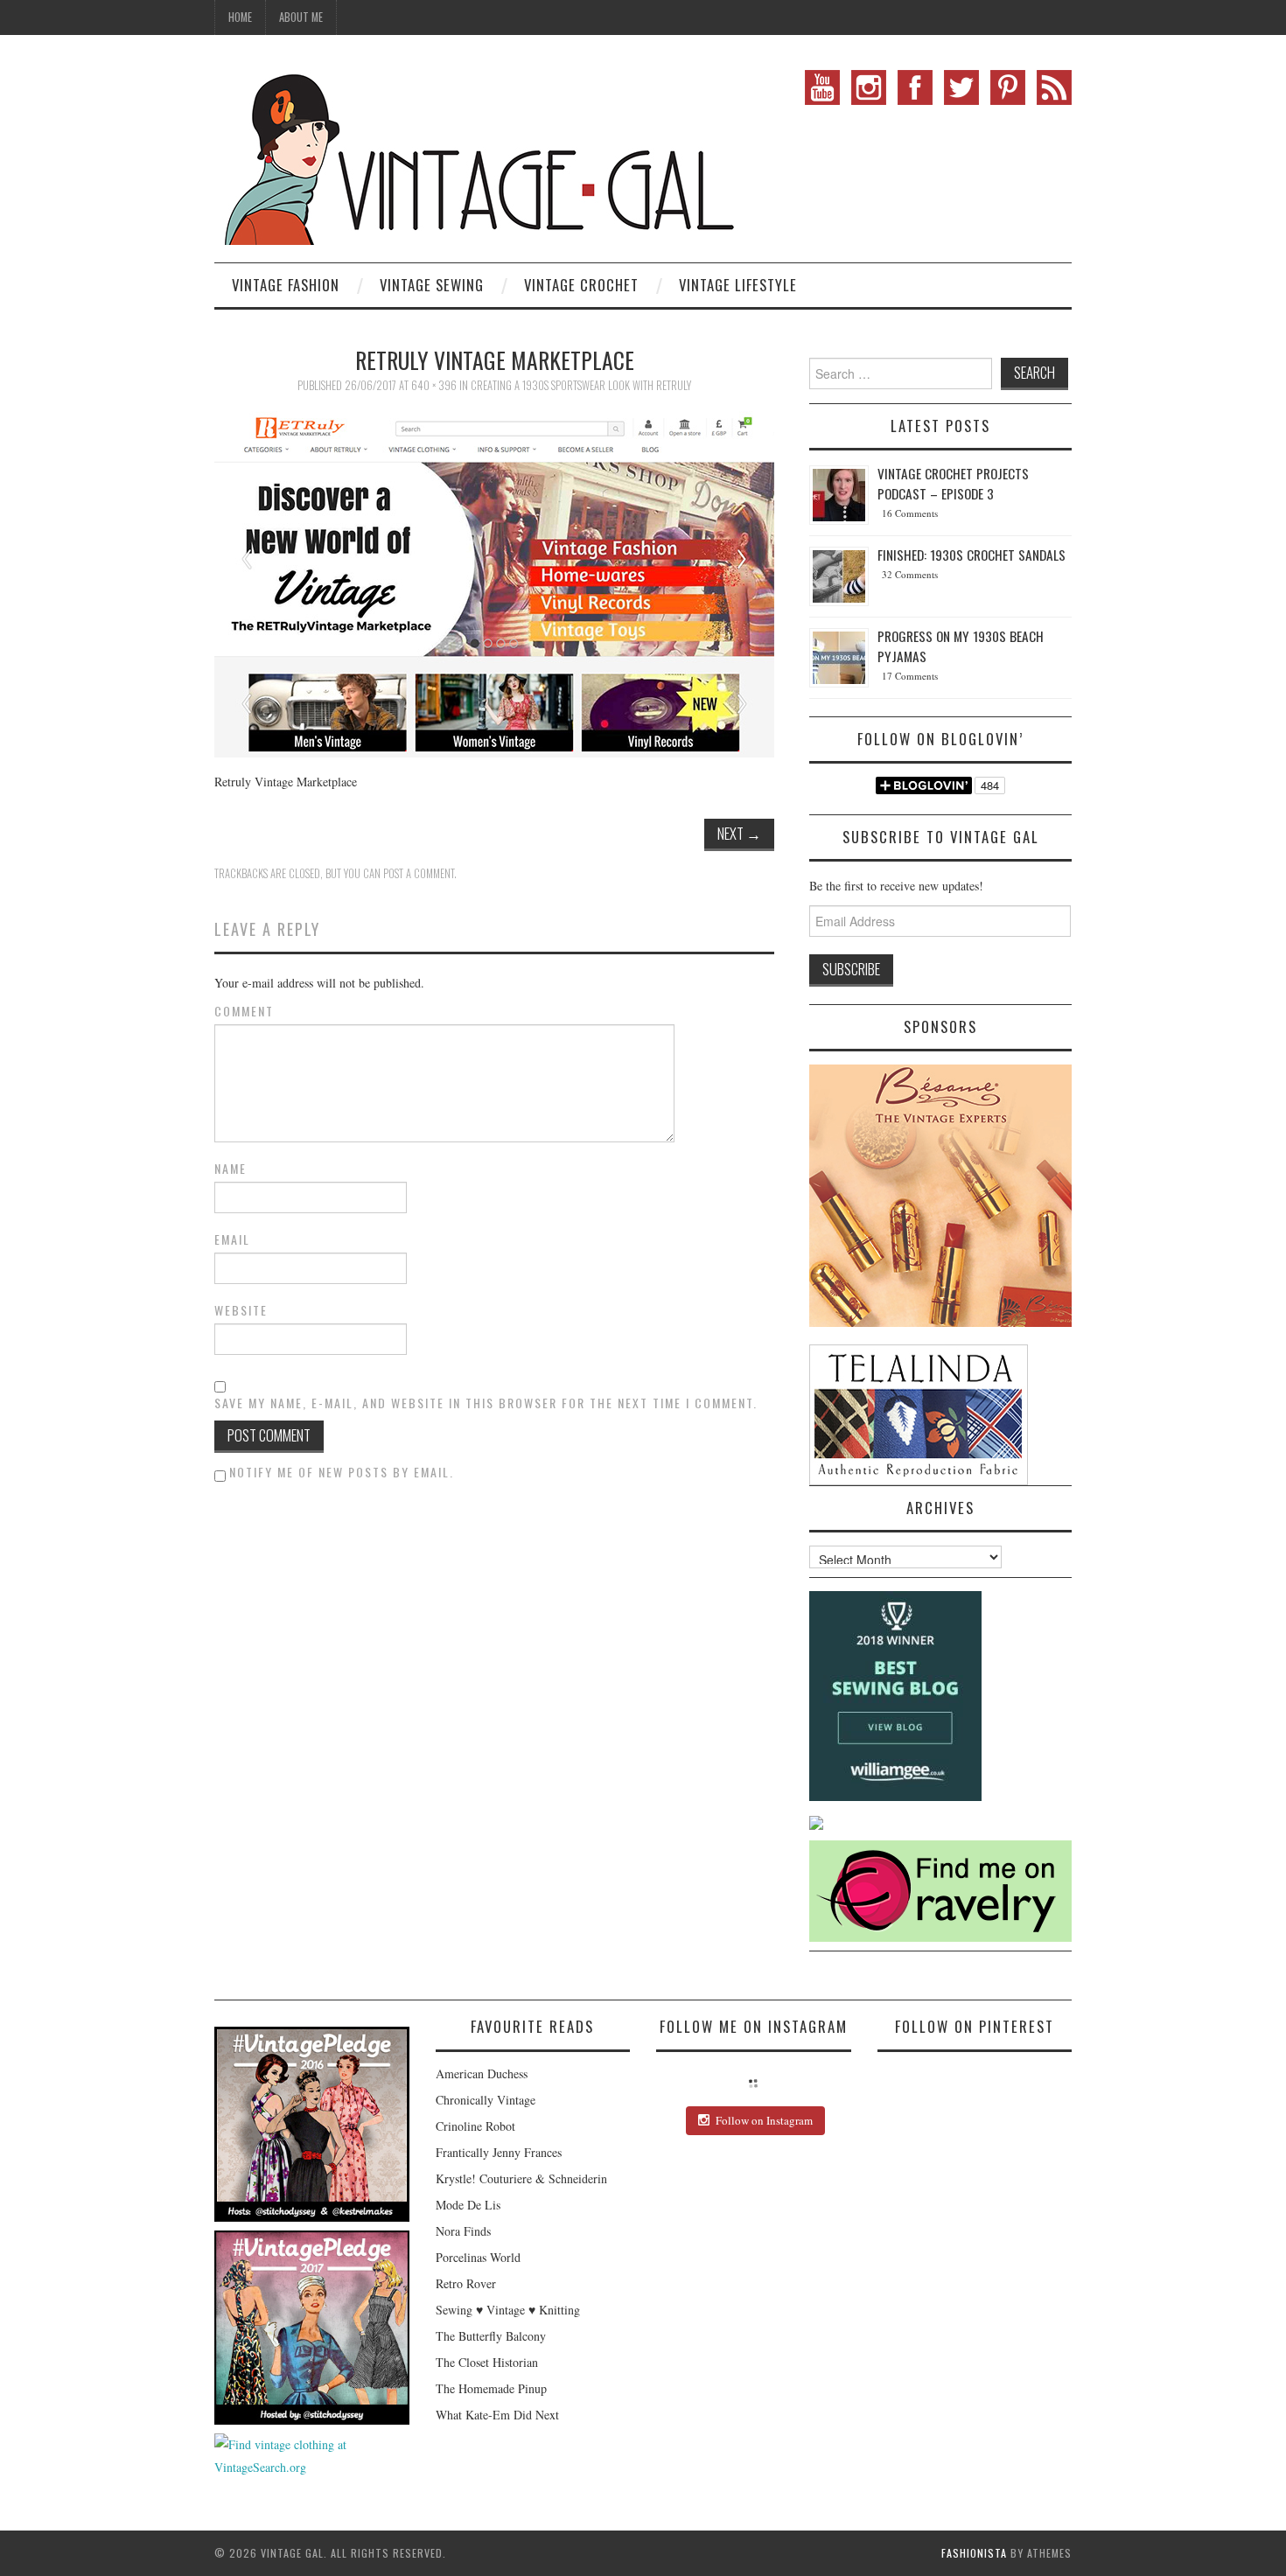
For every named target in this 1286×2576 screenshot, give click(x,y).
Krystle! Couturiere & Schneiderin (521, 2178)
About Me (301, 17)
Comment (244, 1011)
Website (241, 1310)
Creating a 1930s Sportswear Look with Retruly (581, 385)
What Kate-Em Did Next (497, 2415)
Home (240, 17)
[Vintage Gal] (477, 155)
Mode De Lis (468, 2205)
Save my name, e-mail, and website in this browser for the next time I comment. (486, 1403)
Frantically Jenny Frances (499, 2152)
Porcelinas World (478, 2257)
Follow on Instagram (764, 2120)
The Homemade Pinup (491, 2388)
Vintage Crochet (581, 285)
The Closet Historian (487, 2362)
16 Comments (910, 513)
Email (232, 1239)
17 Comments (910, 676)
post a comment (419, 873)
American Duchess (482, 2073)
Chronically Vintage (486, 2100)
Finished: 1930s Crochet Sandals (971, 555)
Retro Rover (466, 2283)
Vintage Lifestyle (738, 285)
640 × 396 (434, 385)
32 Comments (910, 574)
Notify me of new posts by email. (342, 1472)
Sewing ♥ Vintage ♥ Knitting (508, 2310)
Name (231, 1169)
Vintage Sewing (432, 285)
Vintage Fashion (286, 285)
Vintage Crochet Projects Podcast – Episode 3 (953, 483)
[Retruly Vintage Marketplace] (494, 582)
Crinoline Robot (475, 2126)
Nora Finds (463, 2231)
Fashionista (974, 2553)
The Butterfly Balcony (491, 2336)
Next (739, 833)
